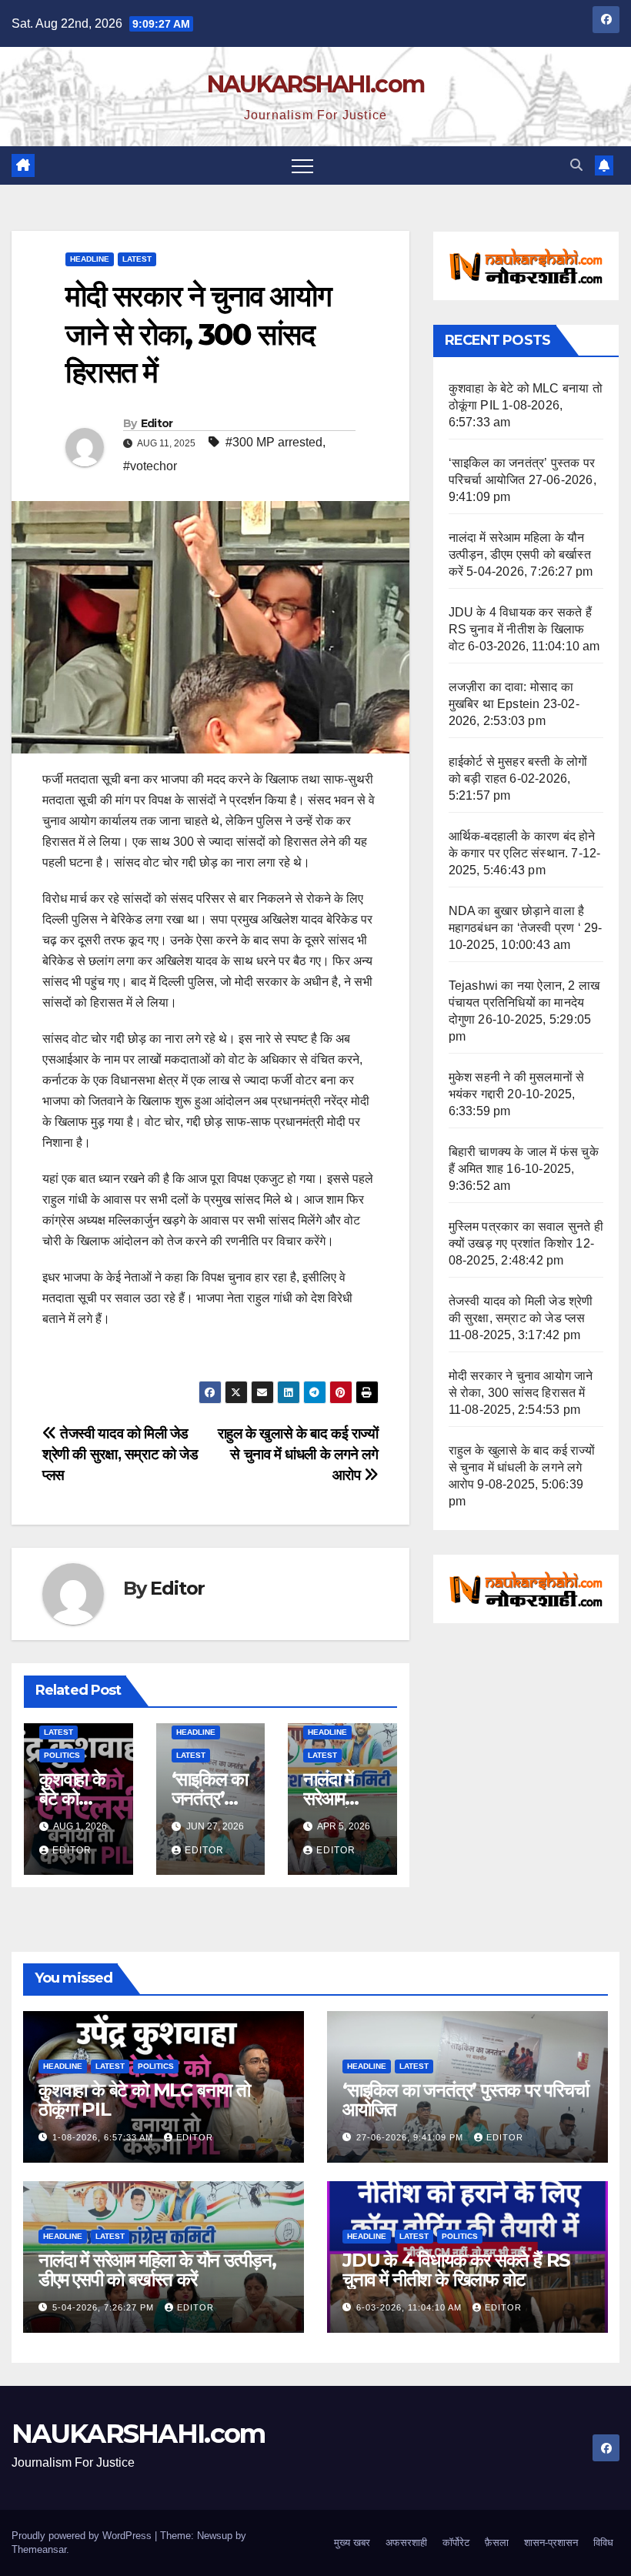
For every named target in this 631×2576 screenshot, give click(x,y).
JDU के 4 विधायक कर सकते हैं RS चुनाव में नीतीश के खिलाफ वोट (520, 629)
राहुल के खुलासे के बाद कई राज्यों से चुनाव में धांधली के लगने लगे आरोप (298, 1454)
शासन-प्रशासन (551, 2543)
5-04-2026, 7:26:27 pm (105, 2307)
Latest (137, 259)
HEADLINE (90, 259)
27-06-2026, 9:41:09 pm (411, 2137)
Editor (157, 423)
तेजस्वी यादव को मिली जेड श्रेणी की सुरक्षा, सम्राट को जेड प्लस (120, 1454)
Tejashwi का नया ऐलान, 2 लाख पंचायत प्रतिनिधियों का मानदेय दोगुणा (524, 1002)
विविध (603, 2543)
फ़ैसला (497, 2543)
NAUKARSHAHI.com (316, 84)
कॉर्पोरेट (456, 2543)
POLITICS (62, 1755)
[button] (576, 165)
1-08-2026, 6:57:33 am (104, 2137)
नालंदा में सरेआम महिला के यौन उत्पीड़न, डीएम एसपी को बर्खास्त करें (520, 555)
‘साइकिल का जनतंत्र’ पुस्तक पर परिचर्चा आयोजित (466, 2100)
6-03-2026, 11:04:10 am (411, 2307)
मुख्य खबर (352, 2543)
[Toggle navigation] (302, 165)
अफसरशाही (406, 2543)
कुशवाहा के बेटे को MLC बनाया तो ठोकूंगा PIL (144, 2100)
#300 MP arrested (274, 442)
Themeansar (39, 2549)
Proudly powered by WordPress (83, 2536)
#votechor (150, 466)
